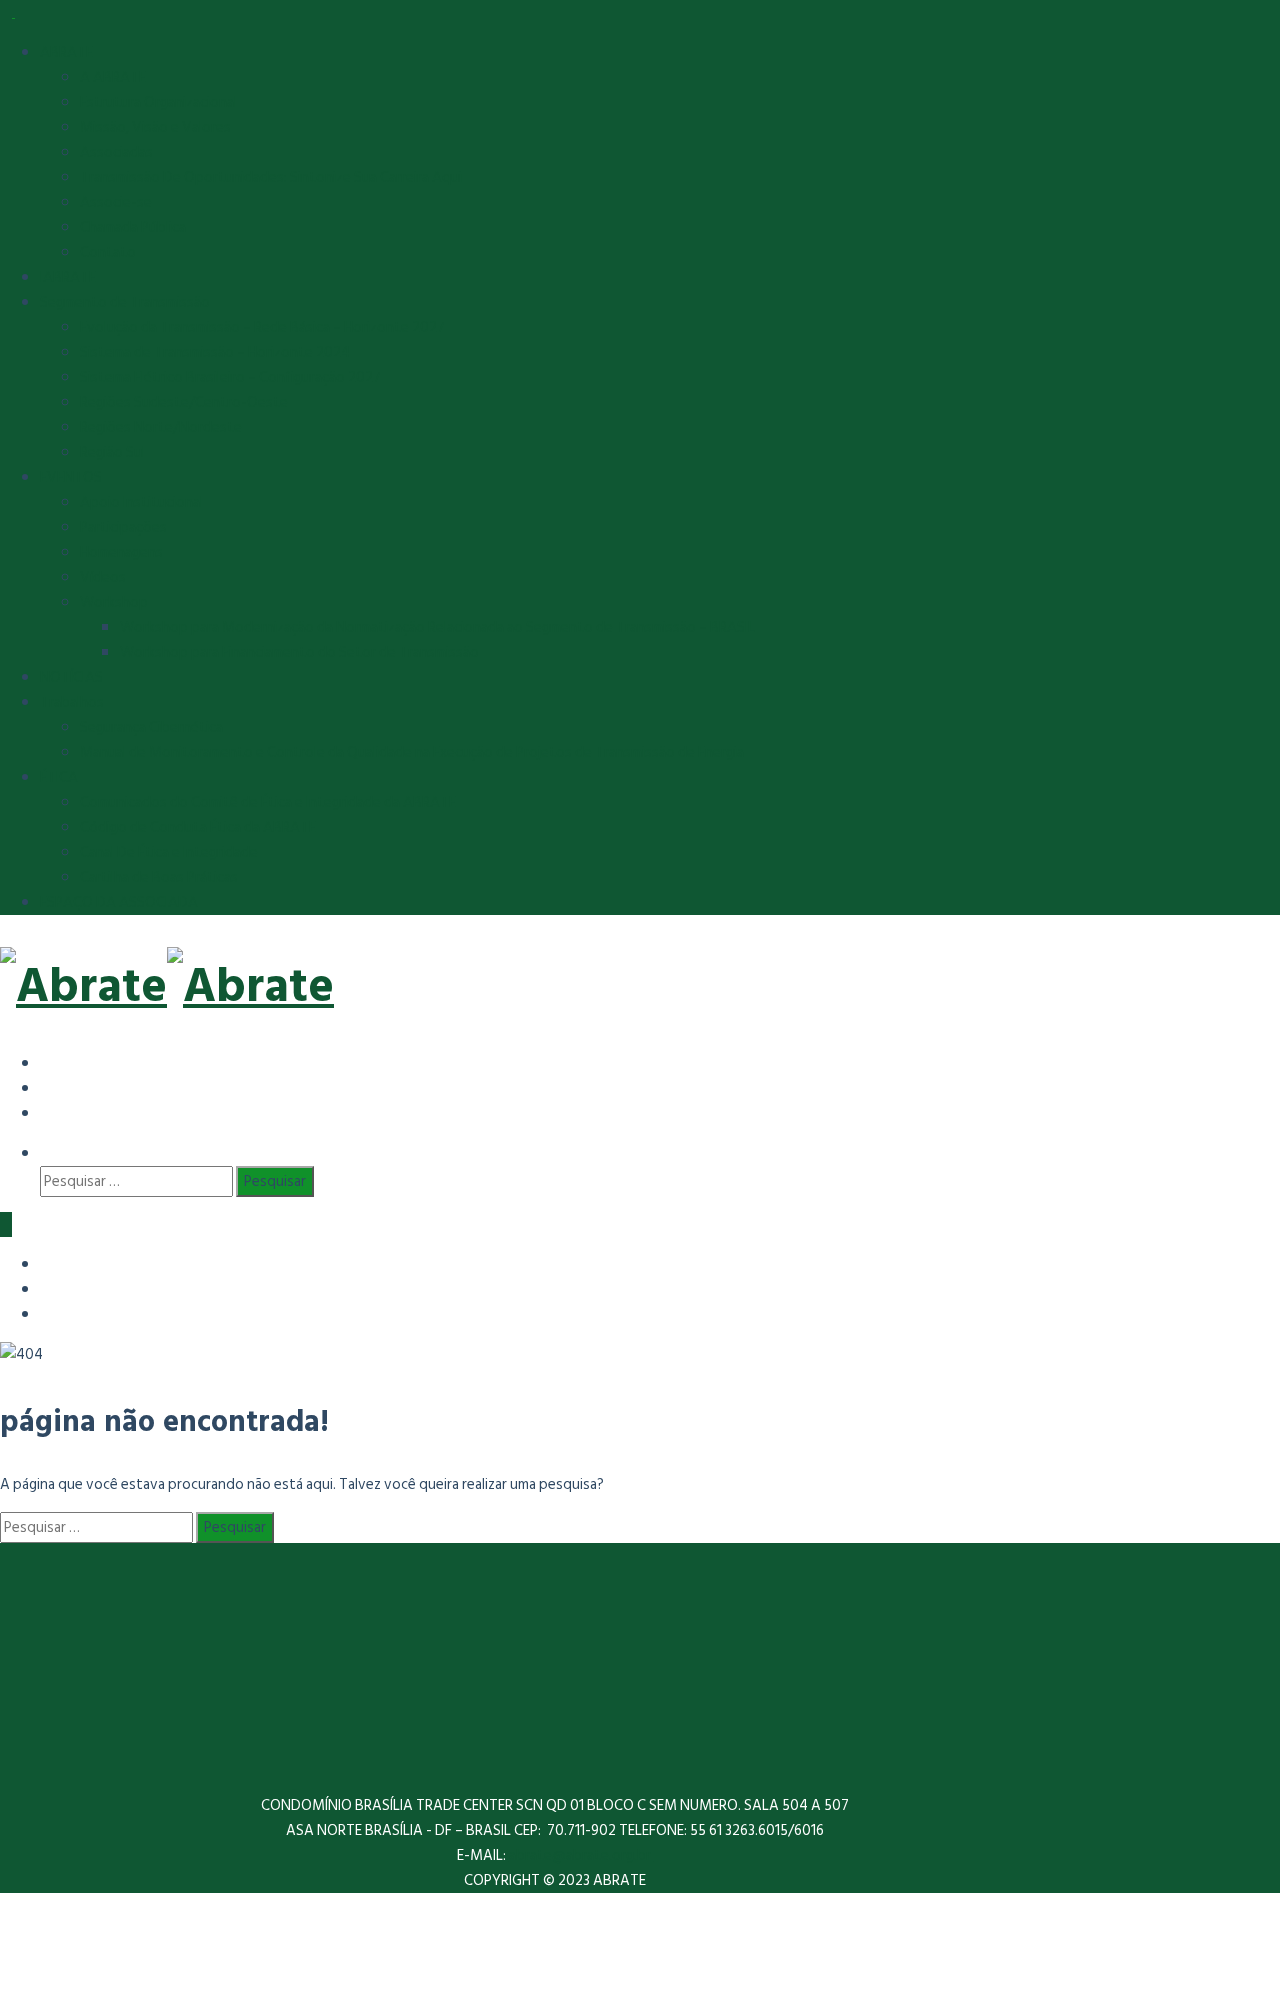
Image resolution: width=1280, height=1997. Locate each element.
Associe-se (116, 202)
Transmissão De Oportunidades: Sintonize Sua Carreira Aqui (271, 177)
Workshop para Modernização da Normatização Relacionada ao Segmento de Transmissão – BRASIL (437, 627)
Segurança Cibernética (151, 727)
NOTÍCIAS (71, 677)
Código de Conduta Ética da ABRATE (198, 827)
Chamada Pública (133, 227)
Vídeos (103, 577)
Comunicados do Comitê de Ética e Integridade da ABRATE (268, 802)
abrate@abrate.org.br (581, 1855)
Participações (123, 527)
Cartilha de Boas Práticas (159, 877)
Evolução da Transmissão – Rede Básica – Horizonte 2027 (262, 327)
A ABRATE (113, 77)
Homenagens (121, 552)
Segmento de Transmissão (125, 302)
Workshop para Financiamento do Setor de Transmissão (299, 652)
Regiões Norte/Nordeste (161, 427)
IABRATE (68, 277)
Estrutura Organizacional (158, 102)
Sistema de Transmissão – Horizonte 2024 (215, 352)
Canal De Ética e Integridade (169, 852)
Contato (108, 252)
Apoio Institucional (141, 502)
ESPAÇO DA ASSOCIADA (119, 902)
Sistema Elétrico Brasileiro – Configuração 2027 (230, 377)
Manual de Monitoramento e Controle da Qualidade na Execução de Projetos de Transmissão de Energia (412, 752)
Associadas (116, 152)
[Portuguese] (54, 1112)
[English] (54, 1087)
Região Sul (112, 452)
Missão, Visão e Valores (155, 127)
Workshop (114, 602)
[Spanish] (54, 1062)
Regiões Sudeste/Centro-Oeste (184, 402)
